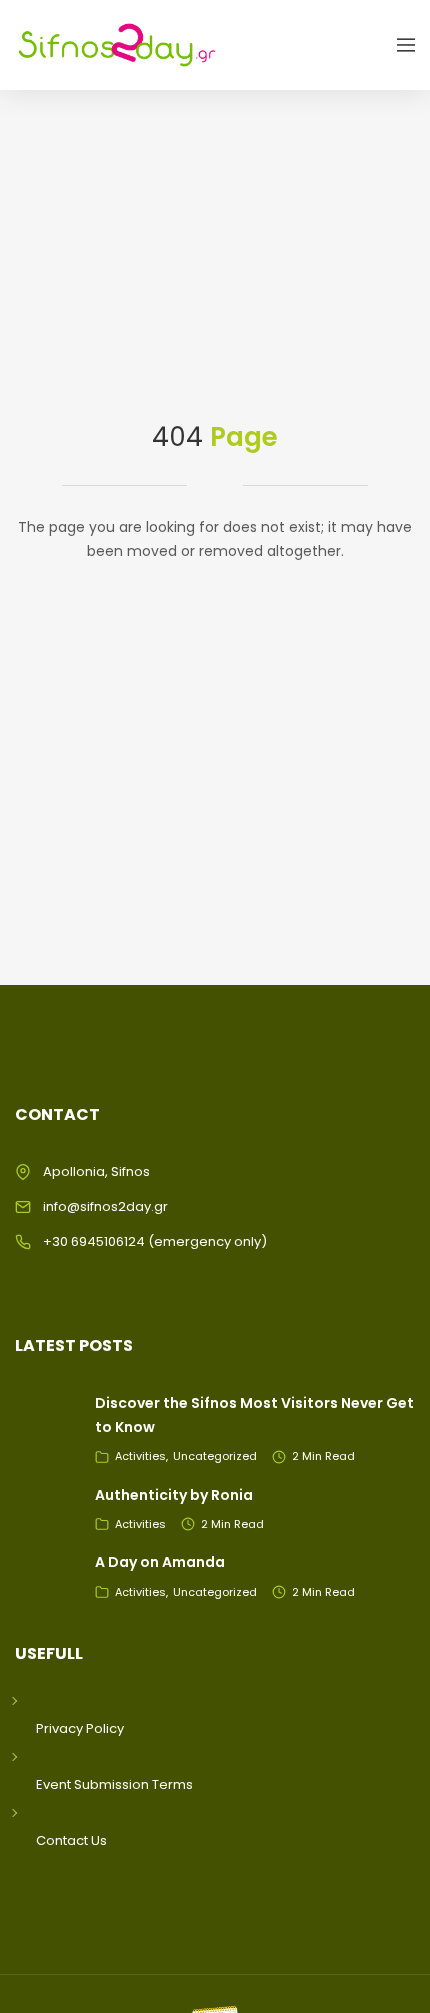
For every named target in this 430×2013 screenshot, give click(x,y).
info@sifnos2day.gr (105, 1206)
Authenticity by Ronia (174, 1495)
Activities (140, 1456)
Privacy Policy (80, 1728)
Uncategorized (215, 1456)
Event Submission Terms (114, 1784)
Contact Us (71, 1840)
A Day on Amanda (160, 1562)
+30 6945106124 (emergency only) (155, 1241)
